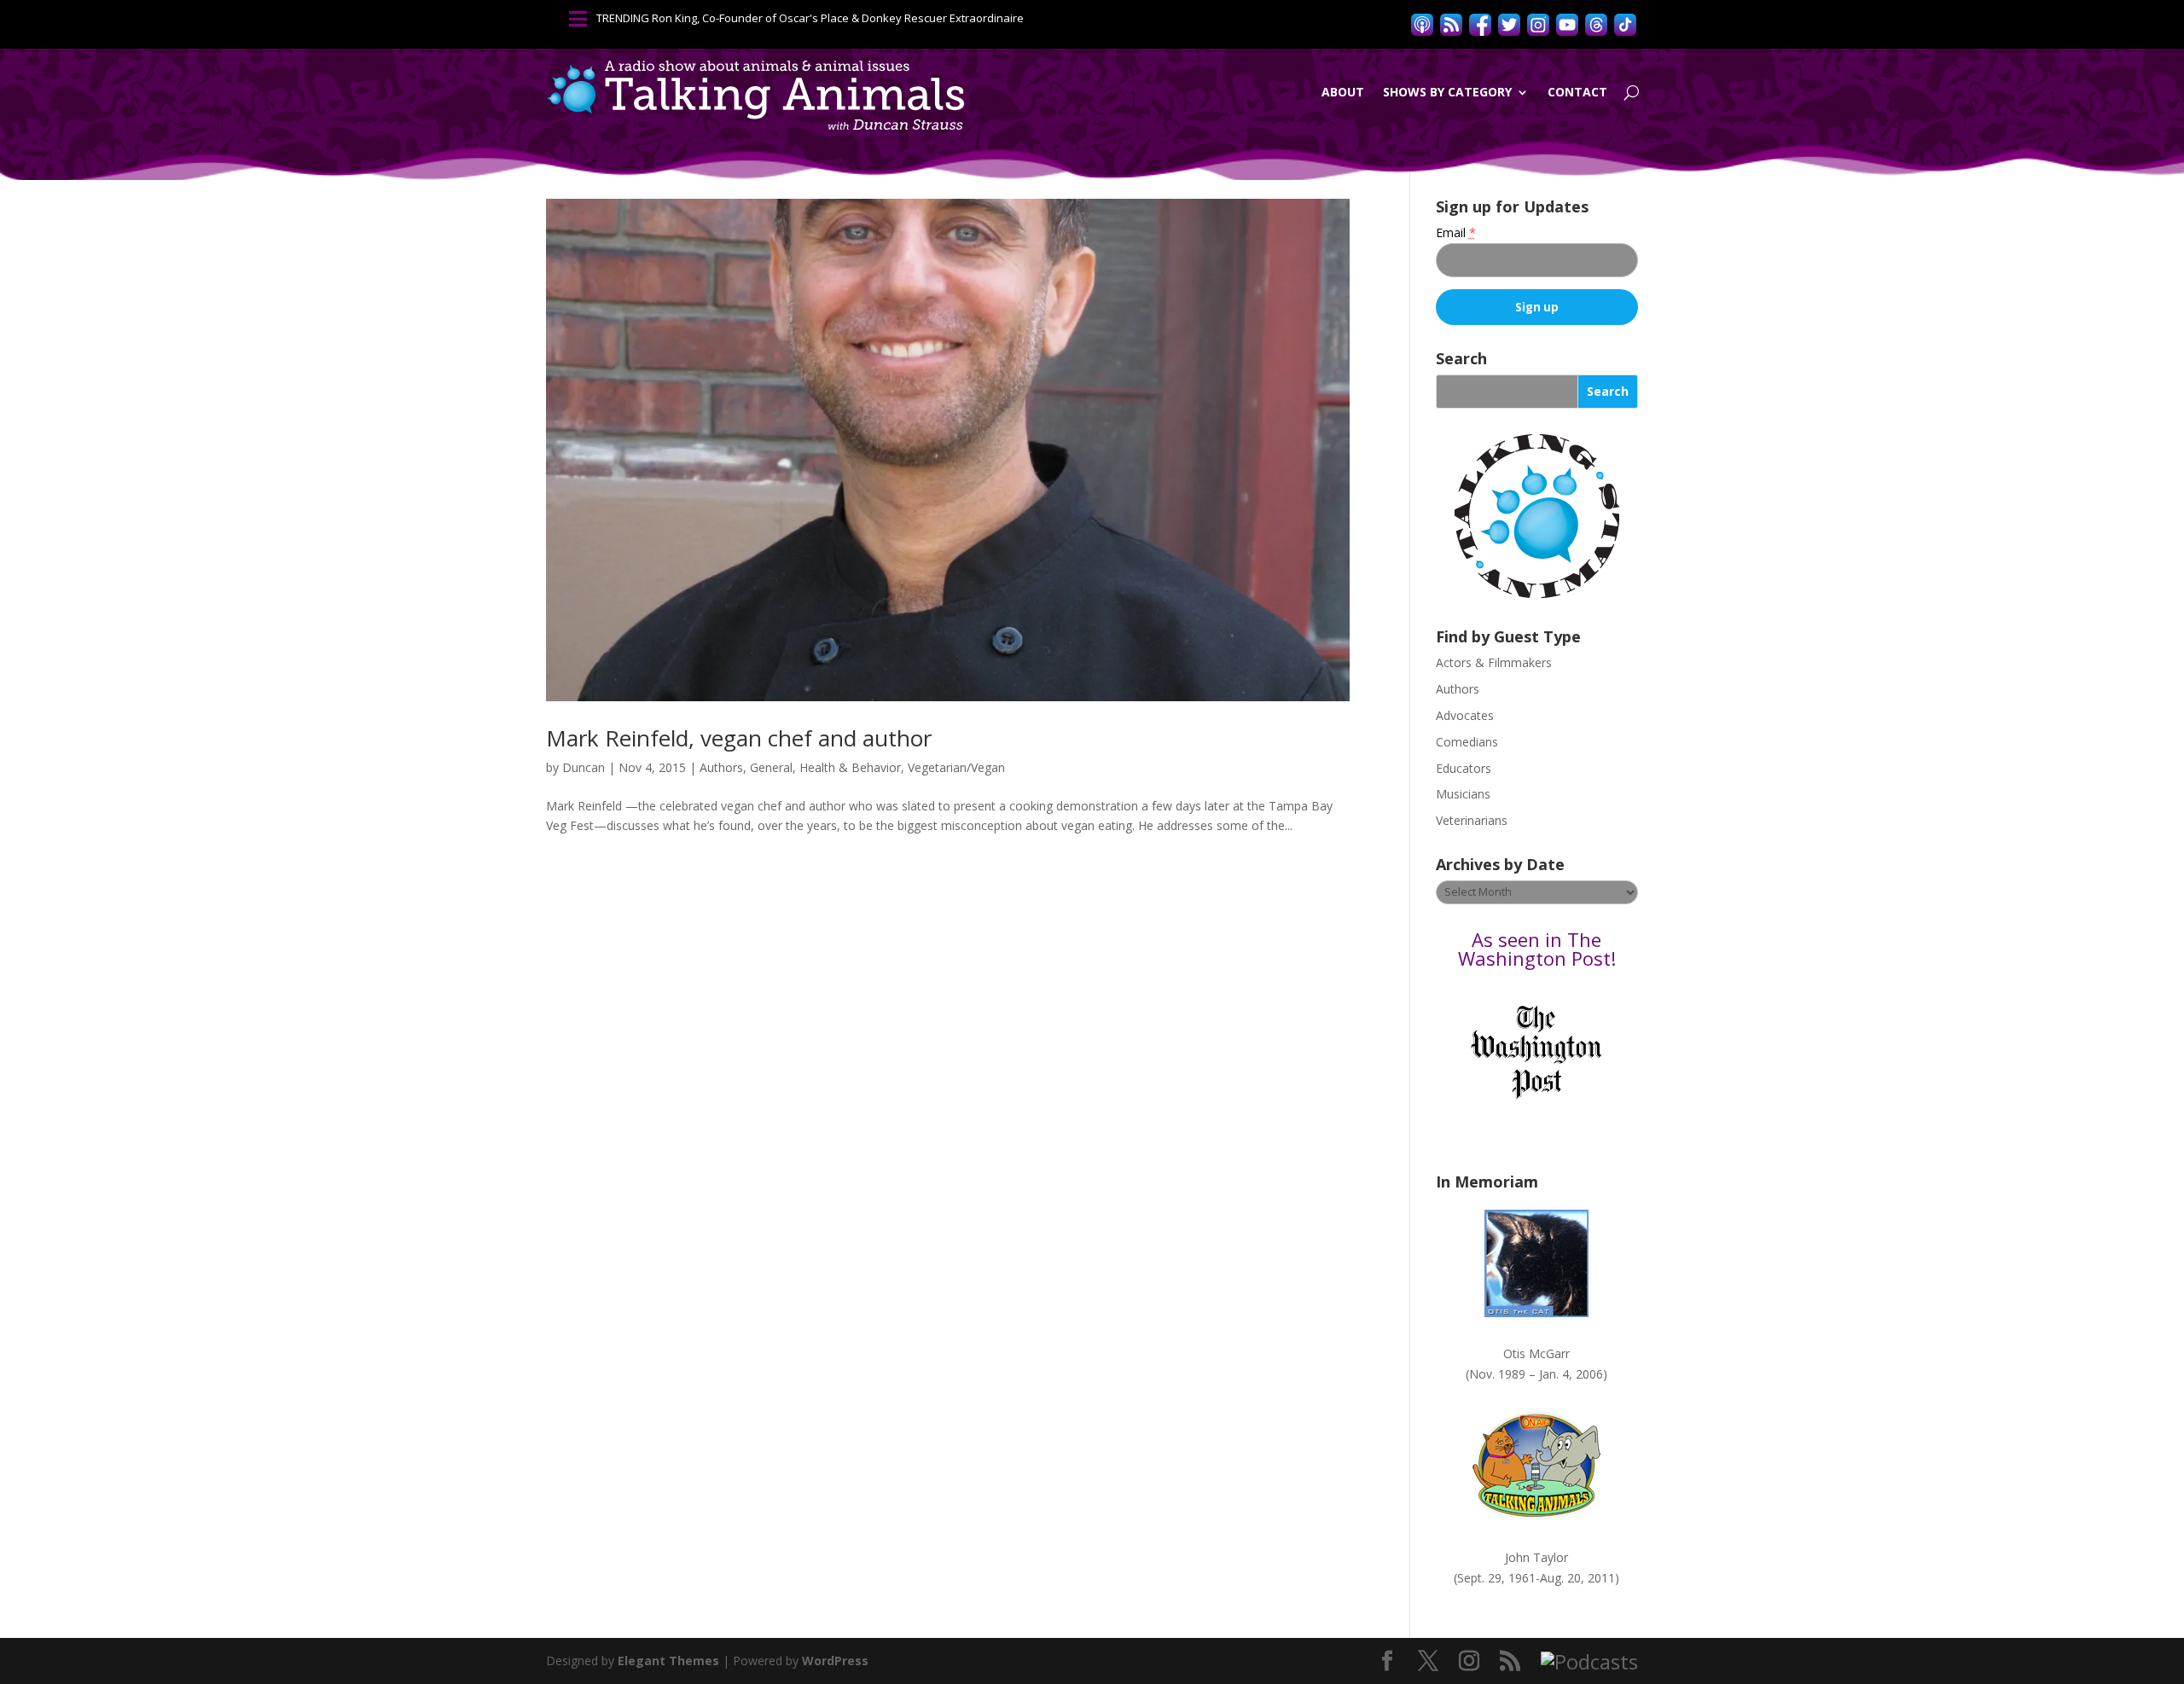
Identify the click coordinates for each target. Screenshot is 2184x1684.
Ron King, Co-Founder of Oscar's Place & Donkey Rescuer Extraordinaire (838, 18)
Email (1456, 232)
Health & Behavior (850, 767)
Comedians (1467, 742)
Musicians (1463, 794)
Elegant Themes (668, 1661)
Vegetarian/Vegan (956, 767)
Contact (1577, 92)
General (771, 767)
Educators (1464, 768)
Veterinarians (1472, 820)
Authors (721, 767)
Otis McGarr (1536, 1353)
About (1343, 92)
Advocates (1465, 715)
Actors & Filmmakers (1494, 662)
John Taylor (1536, 1557)
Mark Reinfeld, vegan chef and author (739, 738)
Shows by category (1447, 92)
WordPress (835, 1661)
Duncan (584, 767)
